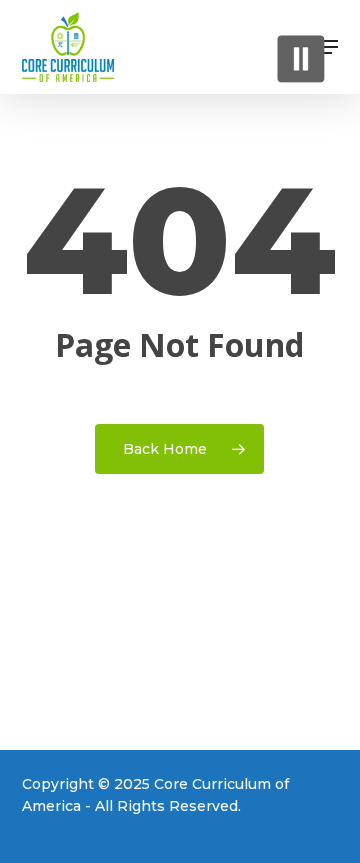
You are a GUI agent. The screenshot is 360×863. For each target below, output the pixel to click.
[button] (327, 47)
